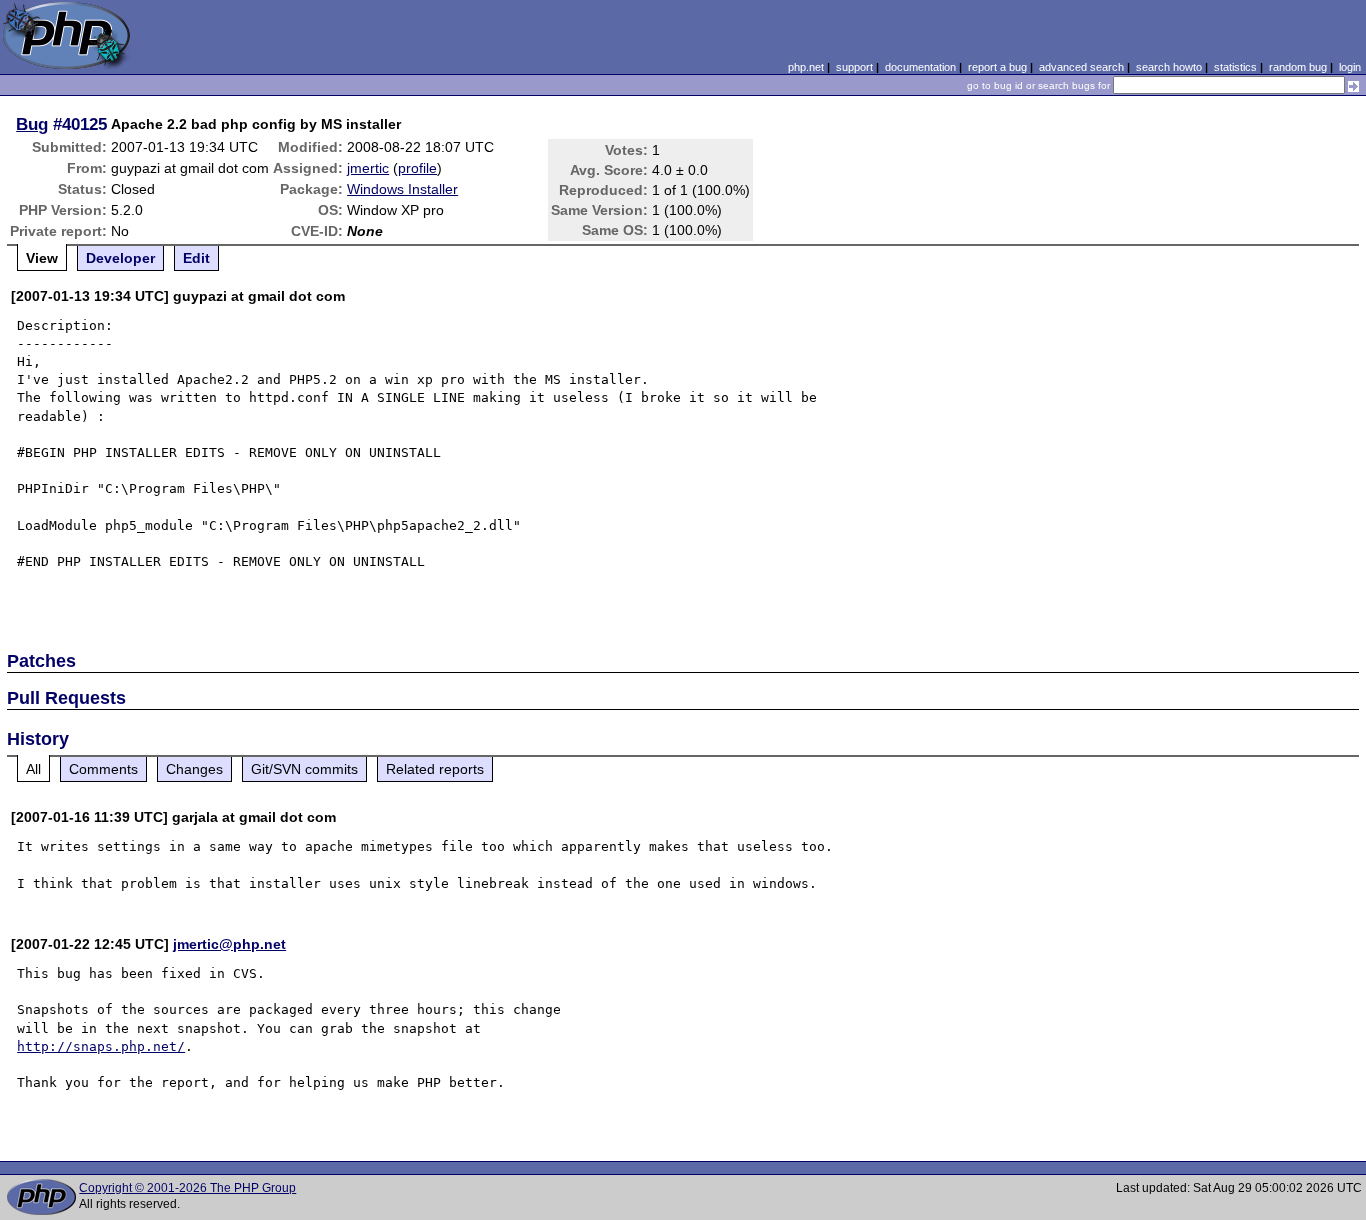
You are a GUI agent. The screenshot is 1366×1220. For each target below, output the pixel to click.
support (854, 67)
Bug (32, 124)
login (1350, 67)
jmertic (368, 168)
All (33, 769)
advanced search (1081, 67)
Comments (103, 769)
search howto (1169, 67)
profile (417, 168)
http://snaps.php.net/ (101, 1046)
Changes (194, 769)
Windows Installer (402, 189)
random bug (1298, 67)
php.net (806, 67)
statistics (1235, 67)
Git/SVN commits (304, 769)
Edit (196, 258)
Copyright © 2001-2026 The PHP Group (187, 1188)
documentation (920, 67)
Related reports (435, 769)
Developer (120, 258)
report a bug (997, 67)
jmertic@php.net (229, 944)
